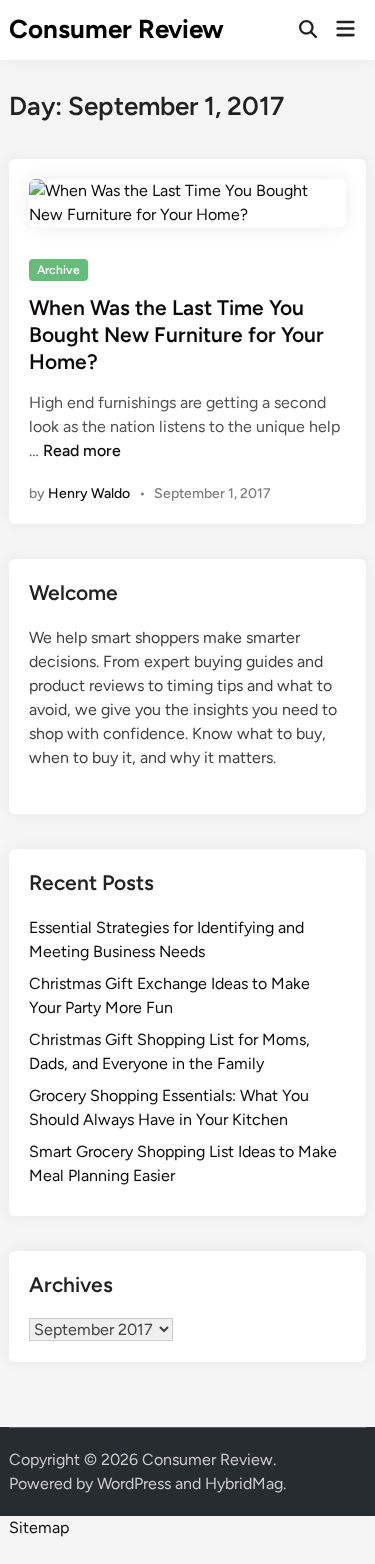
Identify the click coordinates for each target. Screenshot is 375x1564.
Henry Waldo (89, 493)
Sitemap (39, 1527)
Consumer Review (116, 29)
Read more (82, 450)
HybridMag (244, 1483)
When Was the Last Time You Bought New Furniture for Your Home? (176, 335)
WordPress (134, 1483)
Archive (58, 270)
